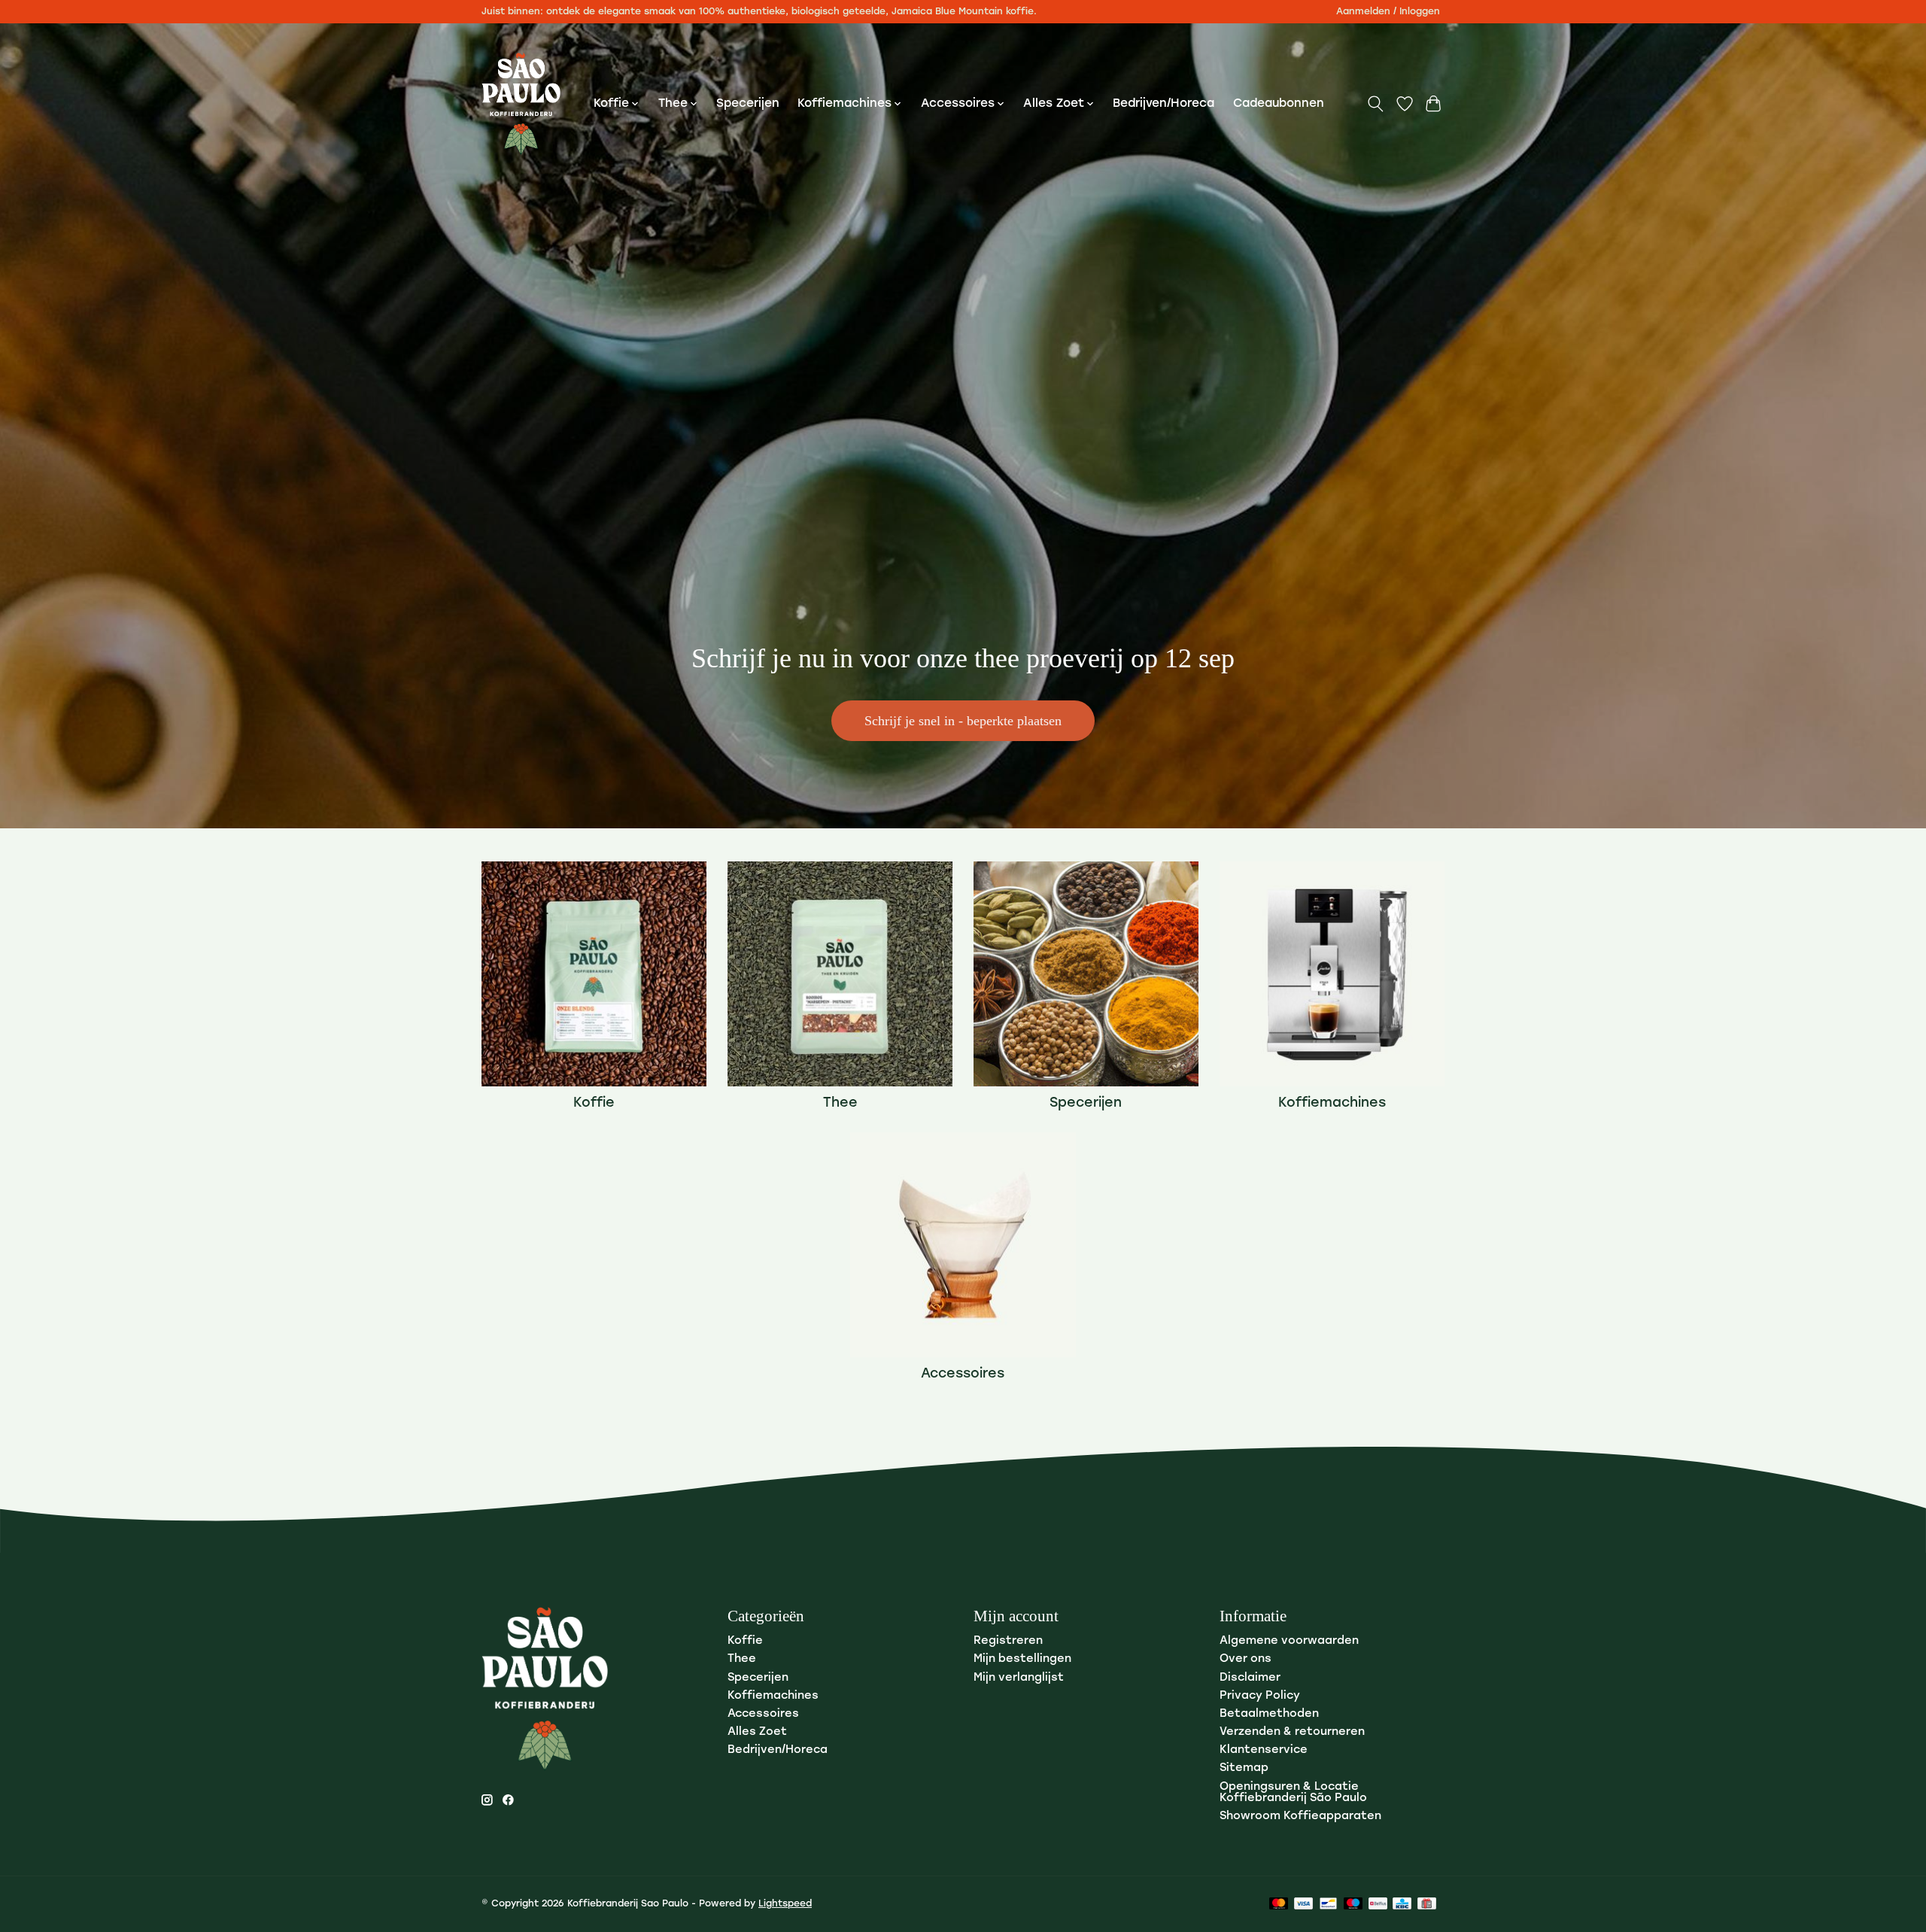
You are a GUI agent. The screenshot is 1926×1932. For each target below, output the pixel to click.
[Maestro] (1353, 1905)
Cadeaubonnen (1279, 104)
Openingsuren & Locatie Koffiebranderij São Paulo (1293, 1793)
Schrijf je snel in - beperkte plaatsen (963, 721)
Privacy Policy (1260, 1696)
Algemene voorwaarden (1289, 1641)
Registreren (1008, 1641)
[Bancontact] (1328, 1905)
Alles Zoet (757, 1732)
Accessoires (963, 1374)
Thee (840, 1103)
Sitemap (1244, 1768)
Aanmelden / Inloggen (1388, 12)
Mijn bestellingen (1022, 1659)
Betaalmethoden (1269, 1714)
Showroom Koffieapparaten (1300, 1817)
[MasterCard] (1279, 1905)
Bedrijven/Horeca (1163, 104)
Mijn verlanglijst (1019, 1678)
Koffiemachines (1332, 1103)
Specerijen (748, 104)
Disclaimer (1250, 1678)
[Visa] (1304, 1905)
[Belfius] (1378, 1905)
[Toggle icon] (1376, 104)
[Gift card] (1427, 1905)
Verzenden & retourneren (1292, 1732)
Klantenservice (1264, 1750)
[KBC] (1402, 1905)
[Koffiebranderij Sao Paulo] (521, 104)
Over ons (1246, 1659)
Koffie (594, 1103)
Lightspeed (785, 1904)
